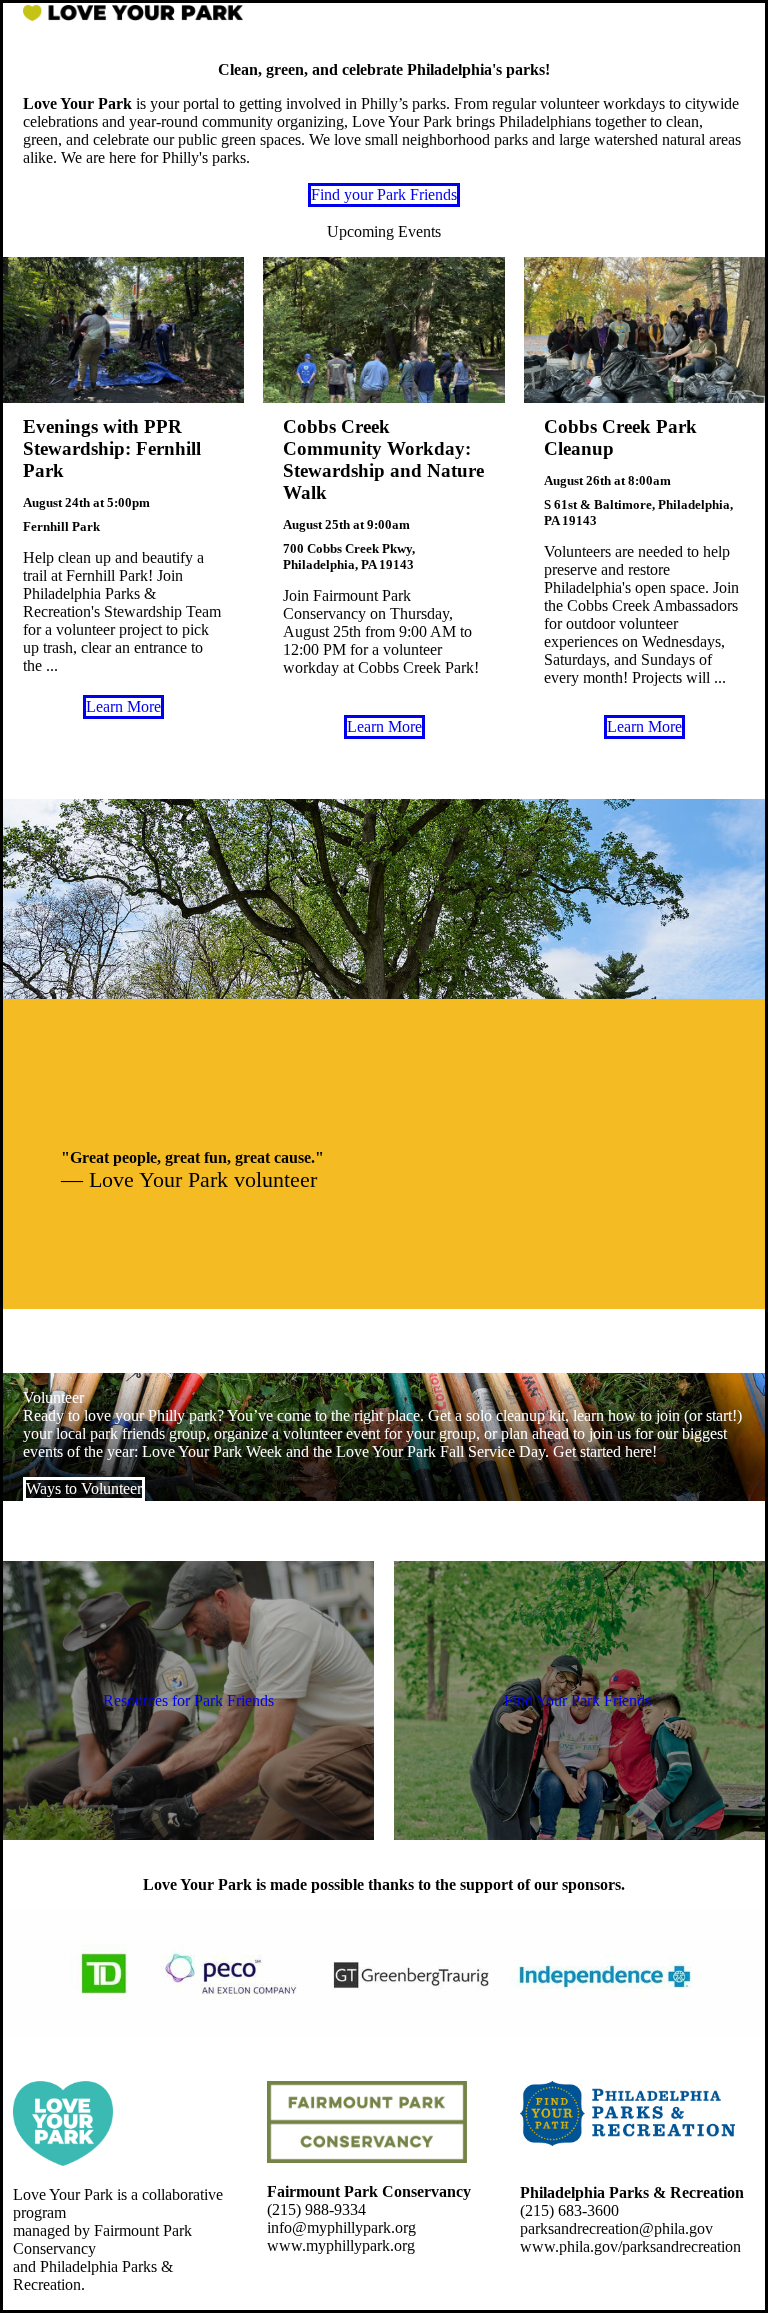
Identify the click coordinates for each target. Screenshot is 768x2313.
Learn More (123, 706)
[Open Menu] (730, 14)
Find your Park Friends (384, 194)
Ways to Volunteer (84, 1488)
